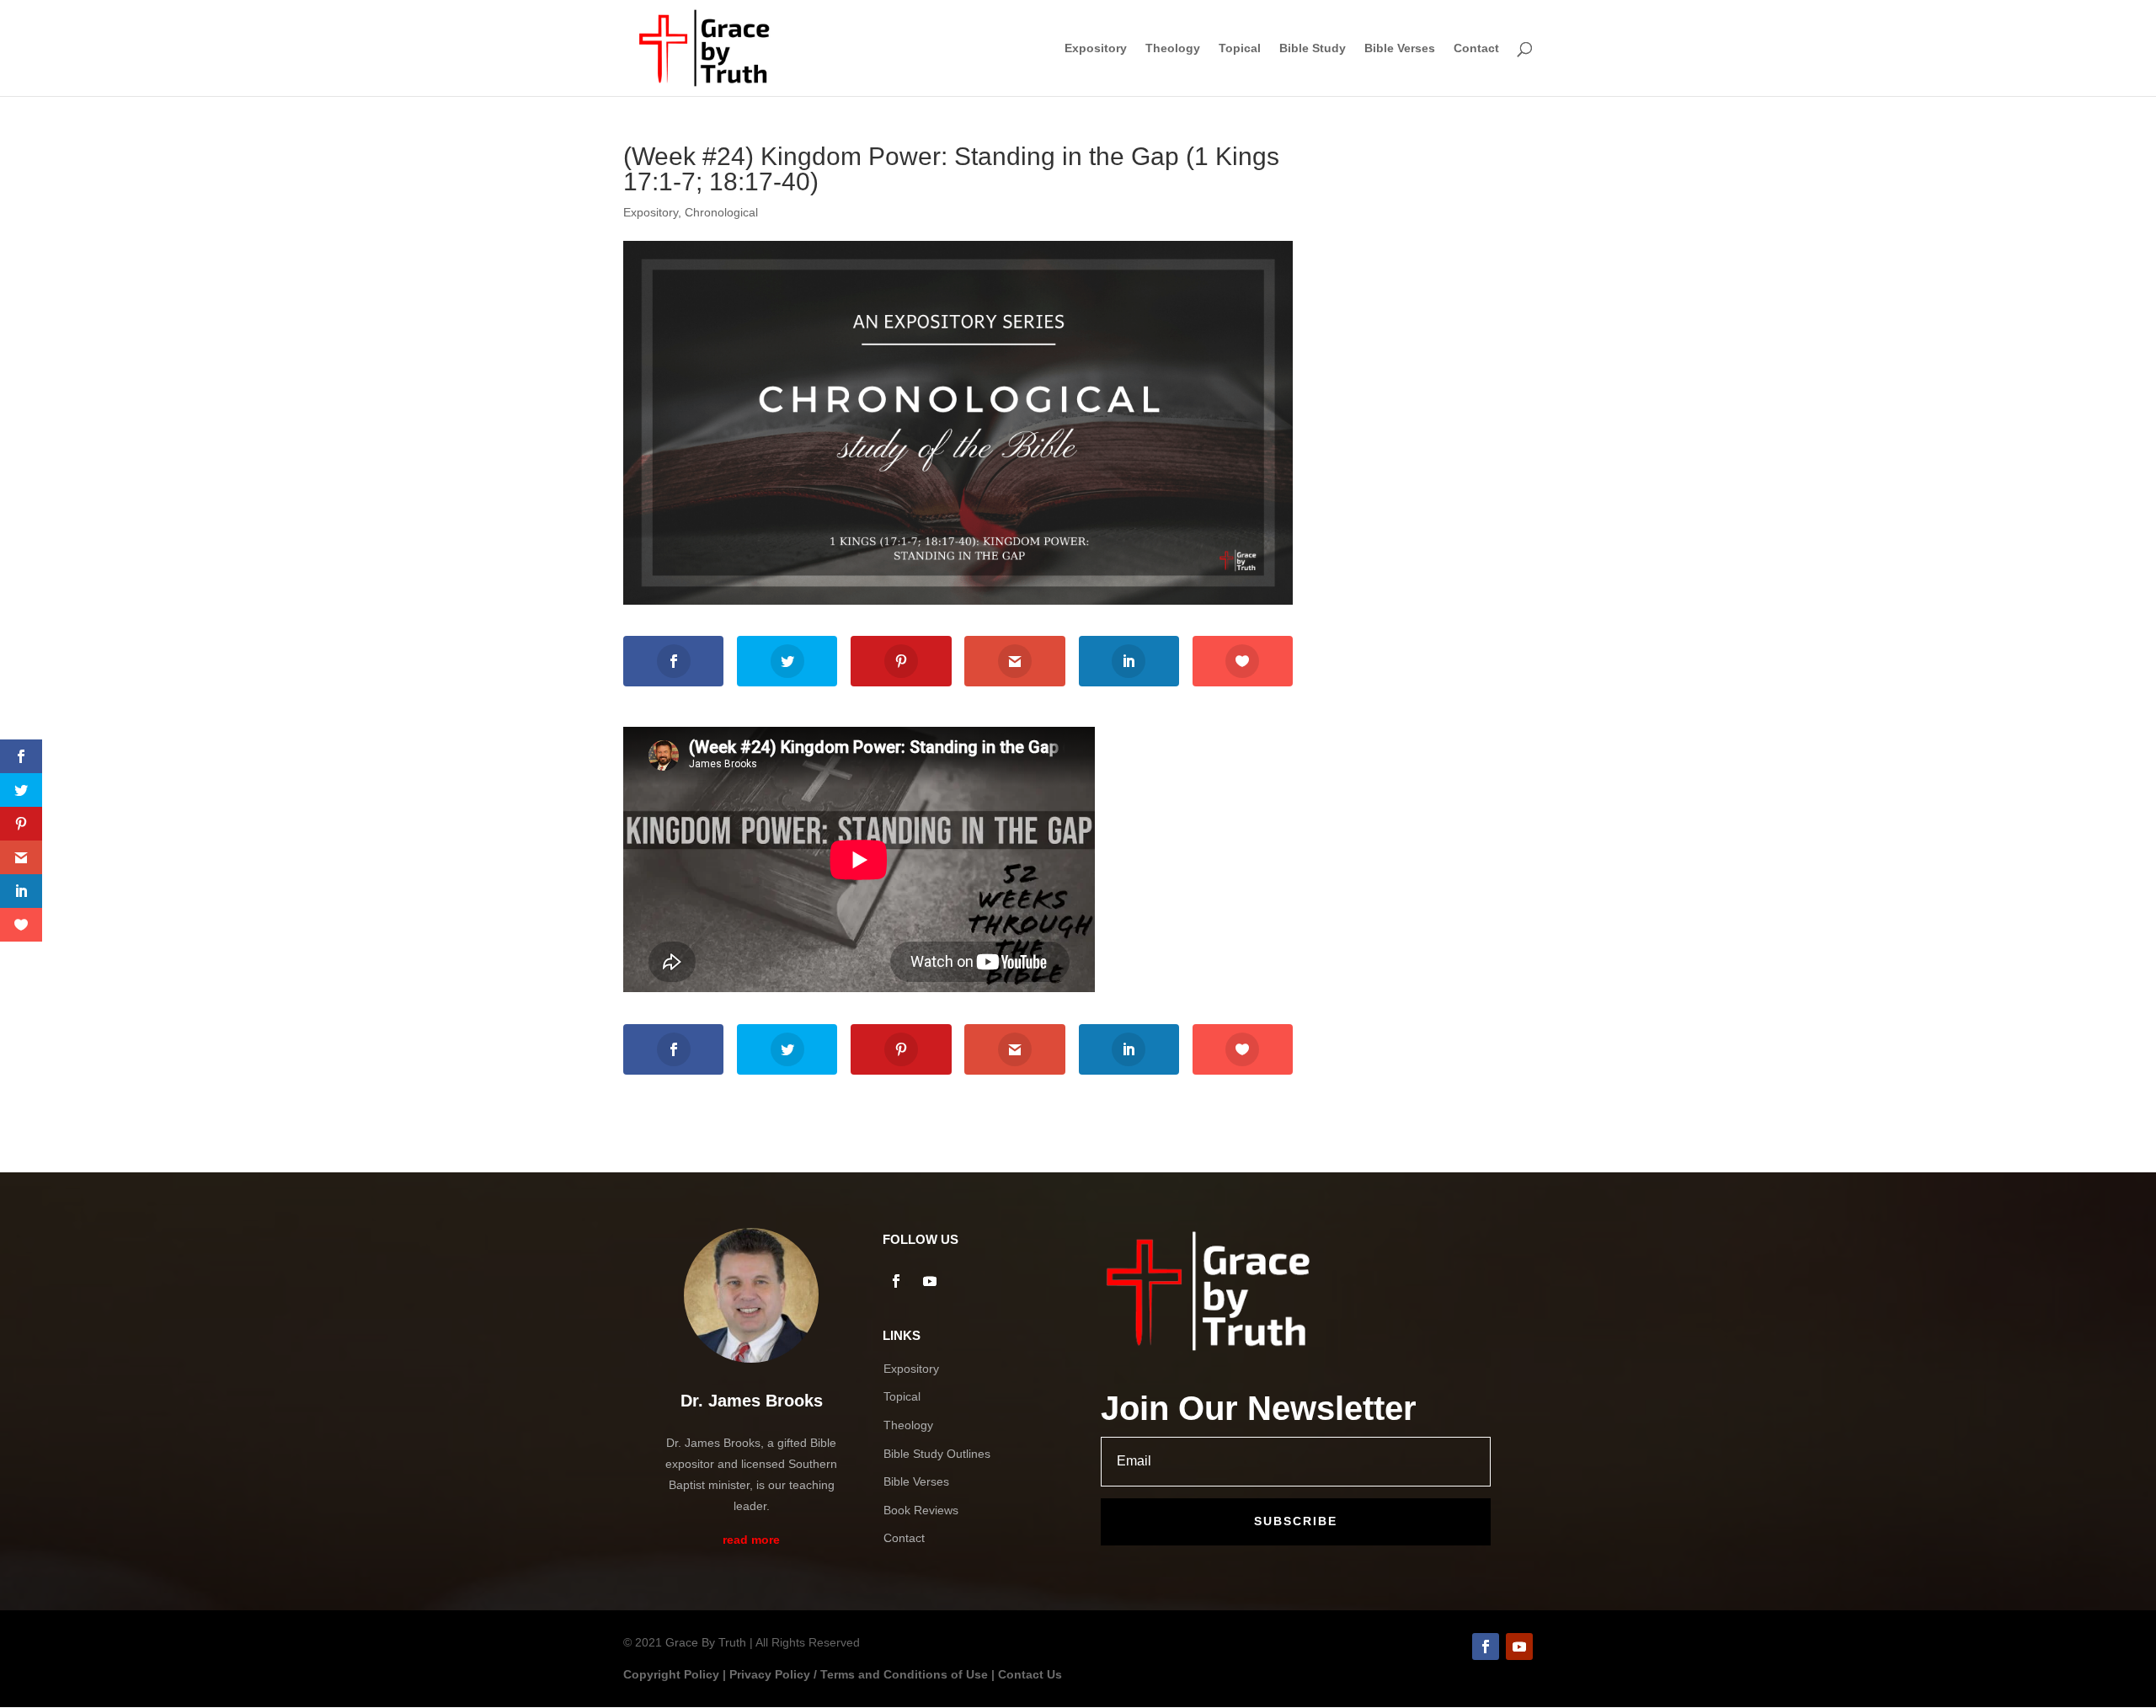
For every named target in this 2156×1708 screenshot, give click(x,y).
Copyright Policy (671, 1674)
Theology (1173, 48)
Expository (1096, 48)
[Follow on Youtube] (930, 1281)
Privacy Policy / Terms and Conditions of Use (859, 1674)
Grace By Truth (706, 1642)
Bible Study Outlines (937, 1454)
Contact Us (1030, 1674)
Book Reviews (921, 1510)
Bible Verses (1400, 48)
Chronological (721, 212)
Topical (1240, 48)
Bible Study (1313, 48)
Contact (1476, 48)
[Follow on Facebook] (896, 1281)
